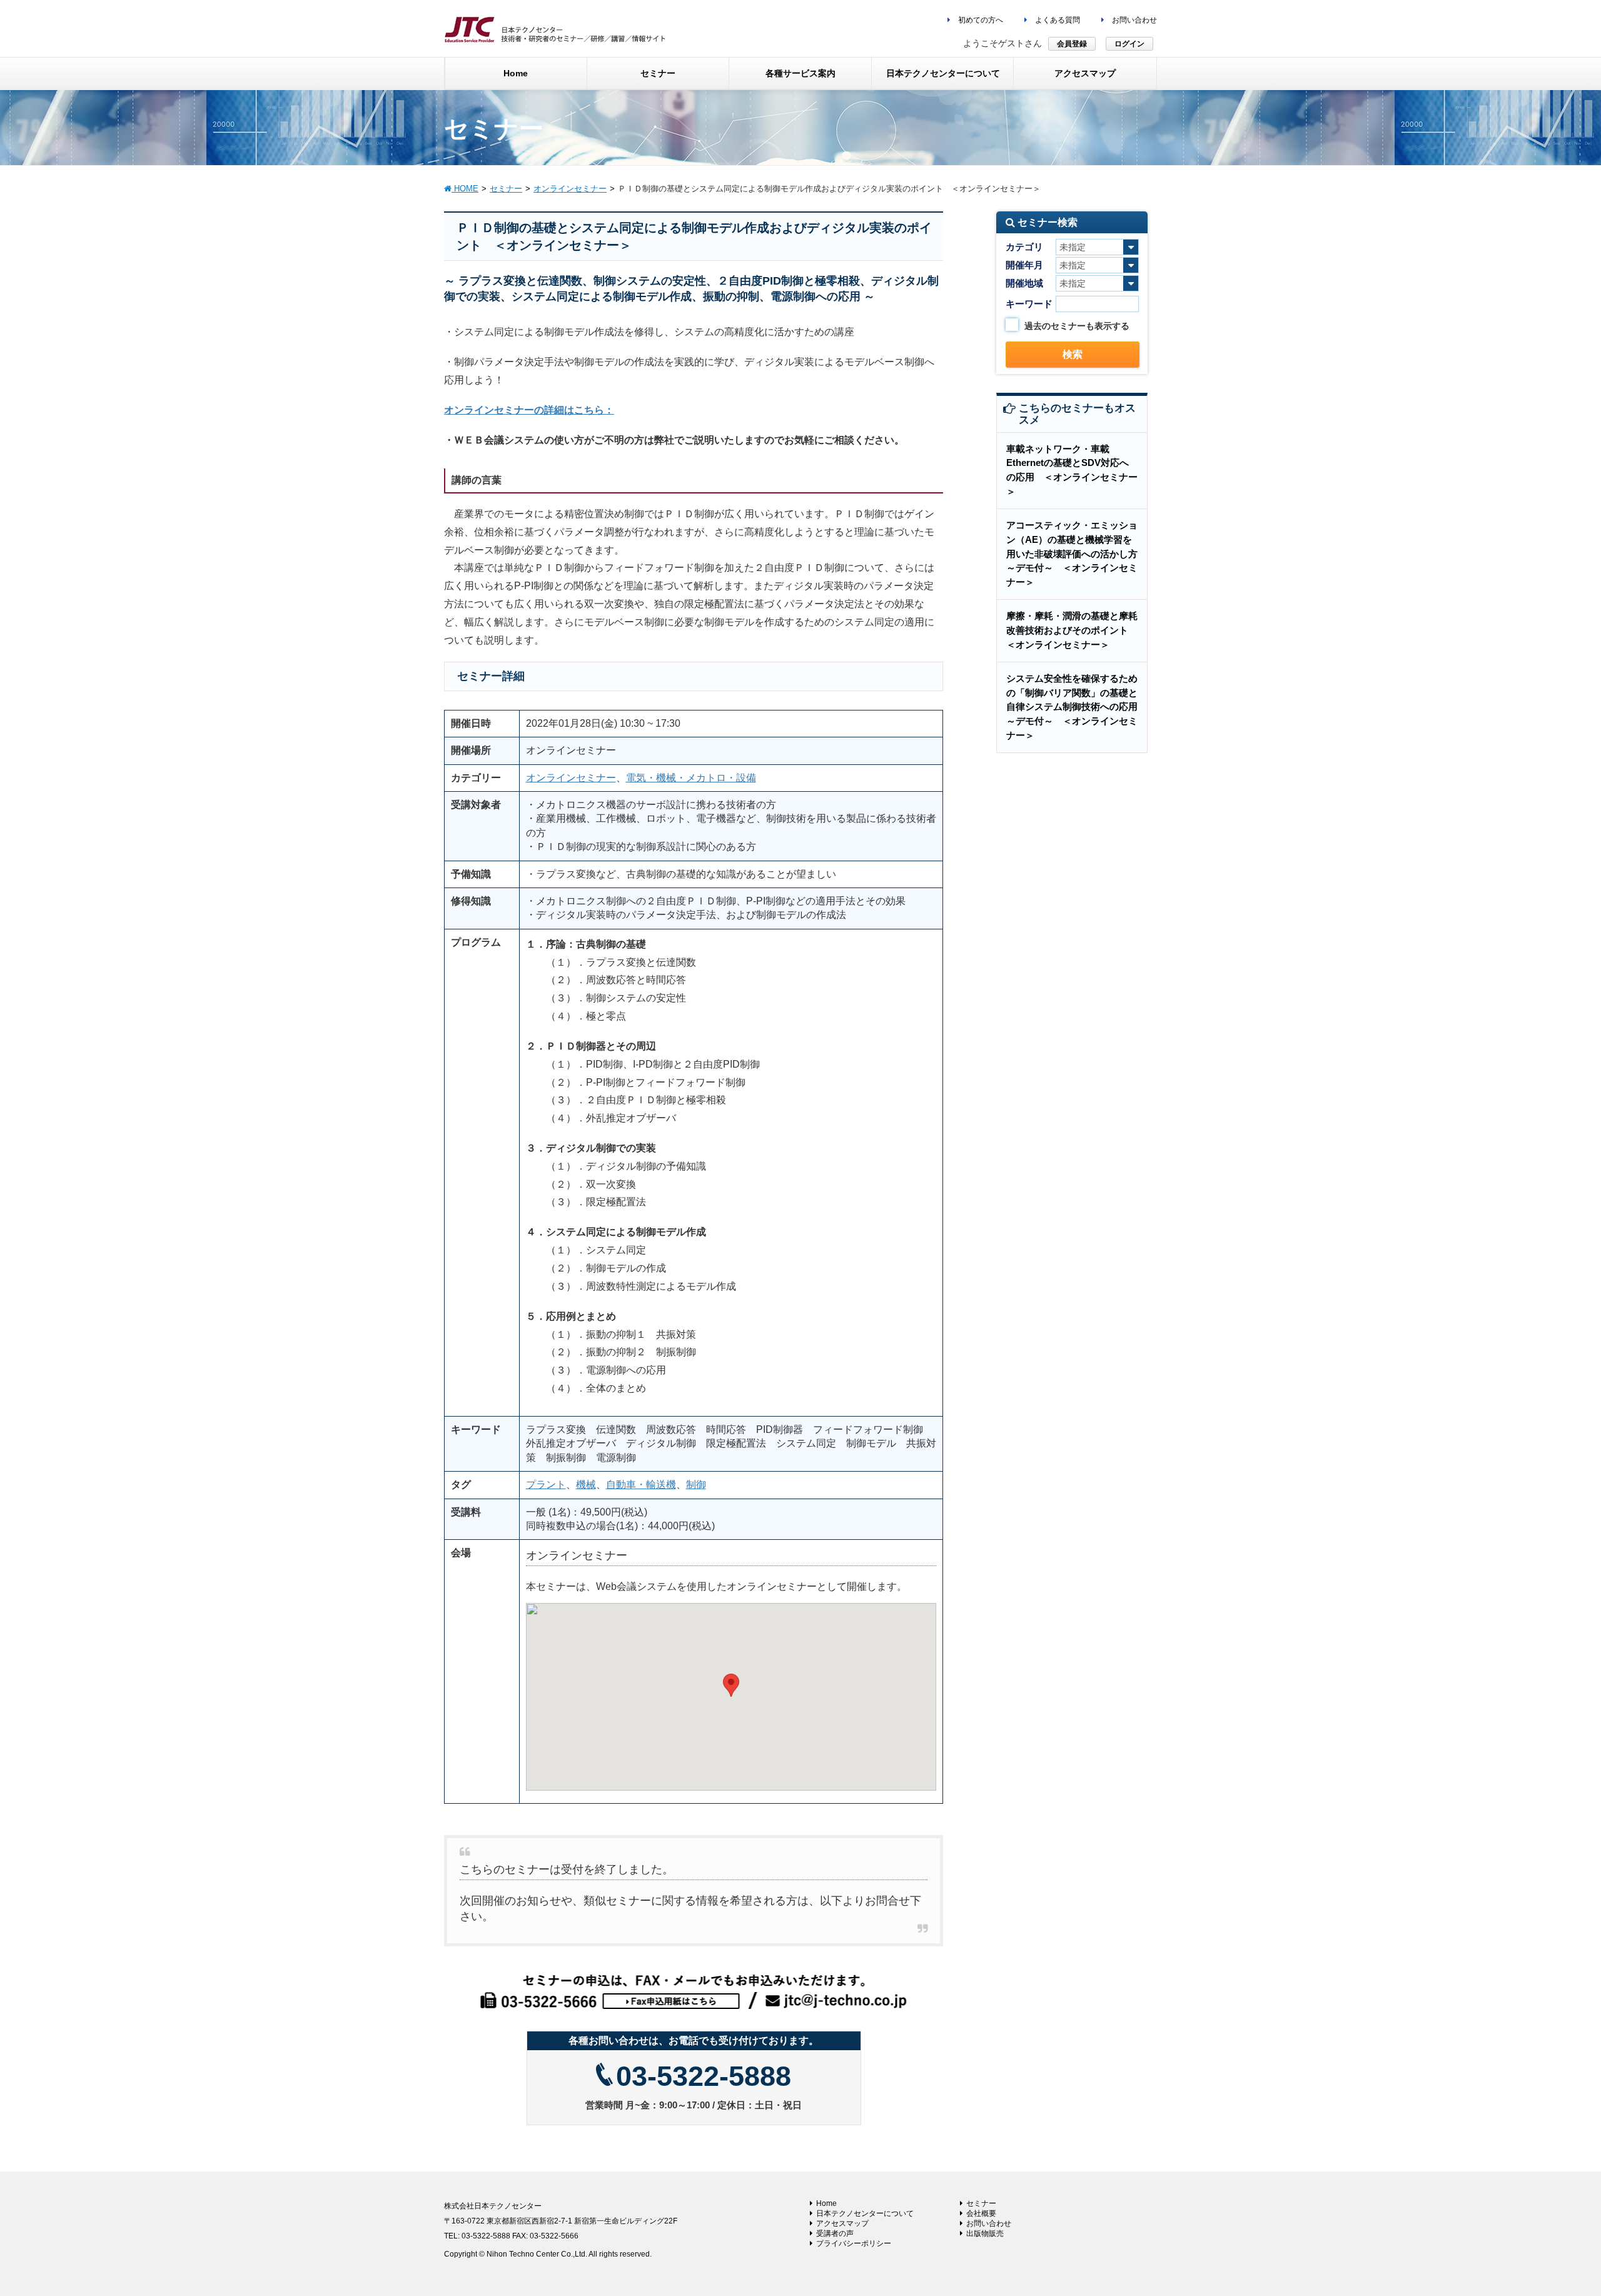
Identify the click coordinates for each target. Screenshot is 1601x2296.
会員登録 (1072, 44)
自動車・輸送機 (641, 1484)
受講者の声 (835, 2233)
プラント (546, 1484)
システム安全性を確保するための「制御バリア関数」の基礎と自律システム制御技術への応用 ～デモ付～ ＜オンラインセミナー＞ (1077, 707)
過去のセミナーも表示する (1077, 326)
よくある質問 (1057, 20)
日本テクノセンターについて (865, 2213)
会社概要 (981, 2213)
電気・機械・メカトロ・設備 (691, 778)
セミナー (981, 2203)
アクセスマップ (842, 2223)
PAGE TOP (1554, 2216)
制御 (696, 1484)
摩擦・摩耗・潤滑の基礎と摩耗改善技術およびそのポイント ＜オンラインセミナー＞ (1072, 630)
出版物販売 (985, 2233)
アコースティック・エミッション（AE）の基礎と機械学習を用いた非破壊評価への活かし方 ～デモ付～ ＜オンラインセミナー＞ (1077, 554)
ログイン (1129, 44)
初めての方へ (980, 20)
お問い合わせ (1134, 20)
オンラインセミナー (571, 778)
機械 (586, 1484)
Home (826, 2203)
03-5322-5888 (704, 2076)
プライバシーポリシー (854, 2243)
